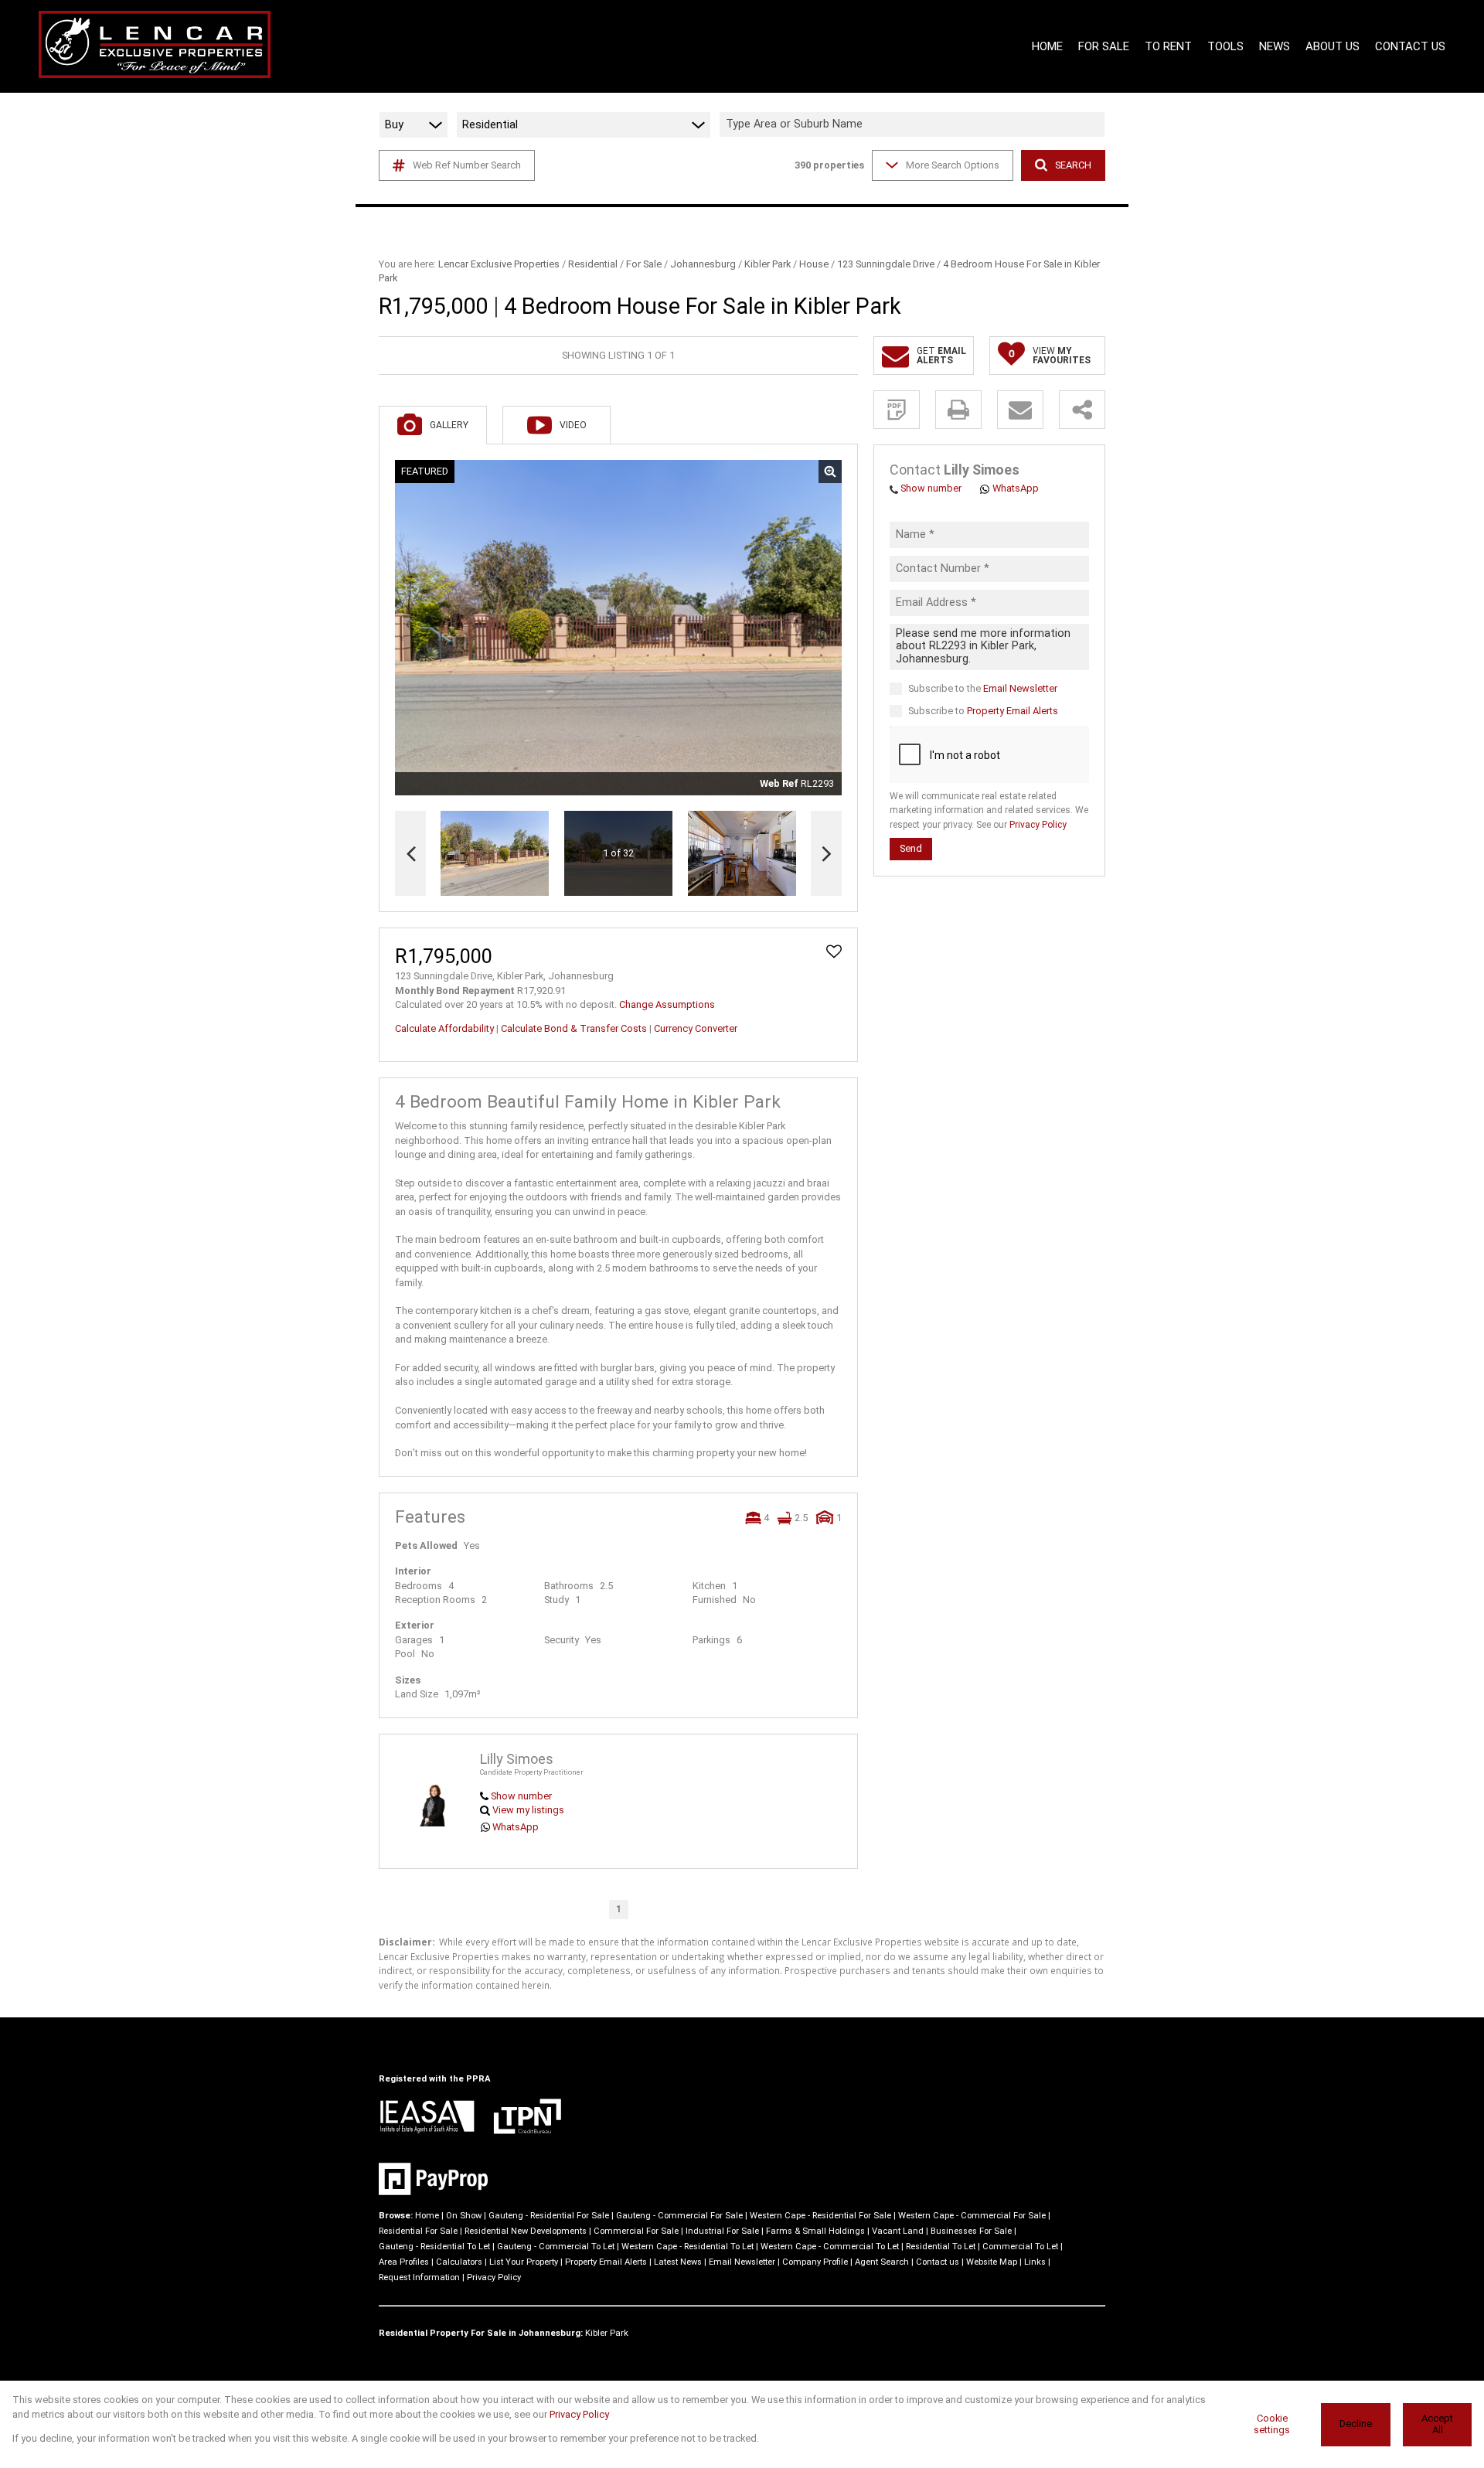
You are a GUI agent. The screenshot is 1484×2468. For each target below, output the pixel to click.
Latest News (678, 2262)
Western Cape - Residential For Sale (820, 2216)
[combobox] (914, 125)
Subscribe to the (983, 689)
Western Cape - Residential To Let (688, 2247)
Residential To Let (941, 2247)
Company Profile (815, 2262)
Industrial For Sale (722, 2231)
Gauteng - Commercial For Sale (679, 2216)
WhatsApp (516, 1827)
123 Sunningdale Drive (886, 264)
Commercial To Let (1020, 2247)
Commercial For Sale (636, 2231)
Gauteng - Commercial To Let (556, 2247)
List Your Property (524, 2262)
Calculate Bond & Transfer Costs (574, 1028)
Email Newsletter (1020, 689)
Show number (521, 1796)
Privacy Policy (1038, 825)
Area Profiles (404, 2262)
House (814, 264)
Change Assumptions (667, 1004)
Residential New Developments (526, 2231)
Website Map (992, 2262)
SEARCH (1073, 165)
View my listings (528, 1810)
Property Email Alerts (1013, 711)
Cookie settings (1272, 2424)
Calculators (459, 2262)
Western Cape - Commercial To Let (830, 2247)
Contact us (938, 2262)
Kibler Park (768, 264)
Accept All (1437, 2424)
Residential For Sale (418, 2231)
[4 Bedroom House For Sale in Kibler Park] (618, 628)
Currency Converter (696, 1028)
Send (911, 849)
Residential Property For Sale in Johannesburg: (481, 2333)
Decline (1356, 2424)
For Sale (644, 264)
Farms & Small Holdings (815, 2231)
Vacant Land (898, 2231)
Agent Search (882, 2262)
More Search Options (953, 165)
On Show (464, 2216)
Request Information (419, 2277)
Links (1035, 2262)
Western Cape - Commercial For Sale (972, 2216)
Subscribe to (983, 711)
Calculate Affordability (444, 1028)
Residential (593, 264)
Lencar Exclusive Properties (499, 264)
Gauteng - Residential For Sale (549, 2216)
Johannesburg (703, 264)
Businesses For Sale (971, 2231)
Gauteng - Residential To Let (434, 2247)
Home (427, 2216)
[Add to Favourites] (834, 951)
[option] (742, 854)
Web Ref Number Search (467, 165)
